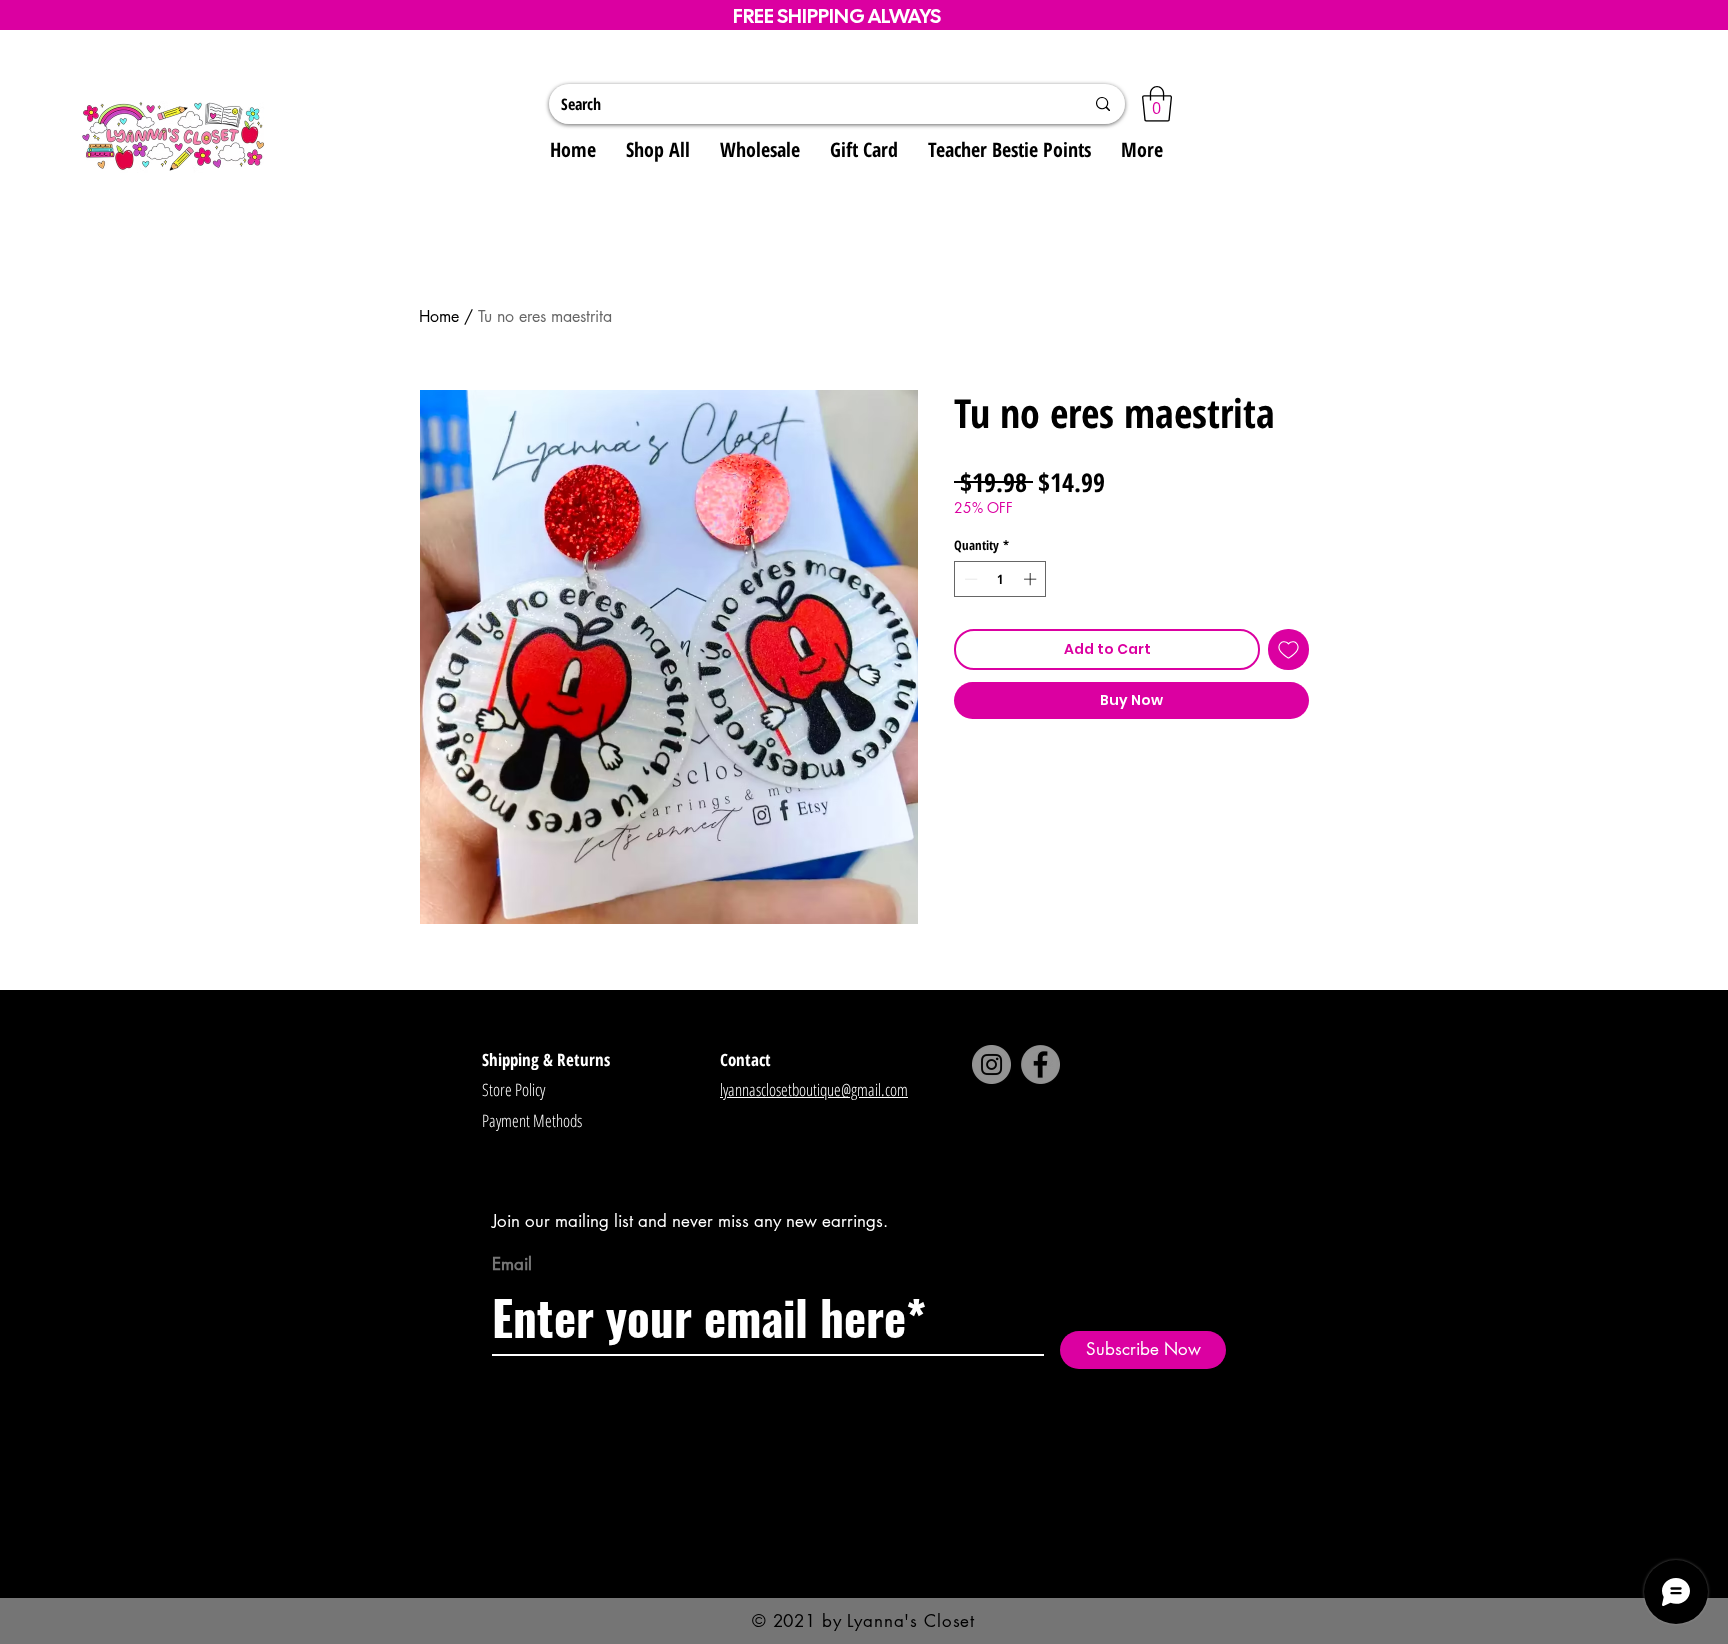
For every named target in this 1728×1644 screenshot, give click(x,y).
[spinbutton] (1000, 579)
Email (512, 1264)
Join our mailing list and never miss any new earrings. (690, 1221)
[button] (1157, 104)
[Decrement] (969, 579)
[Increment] (1032, 579)
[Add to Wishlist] (1288, 649)
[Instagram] (991, 1064)
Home (439, 316)
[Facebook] (1040, 1064)
